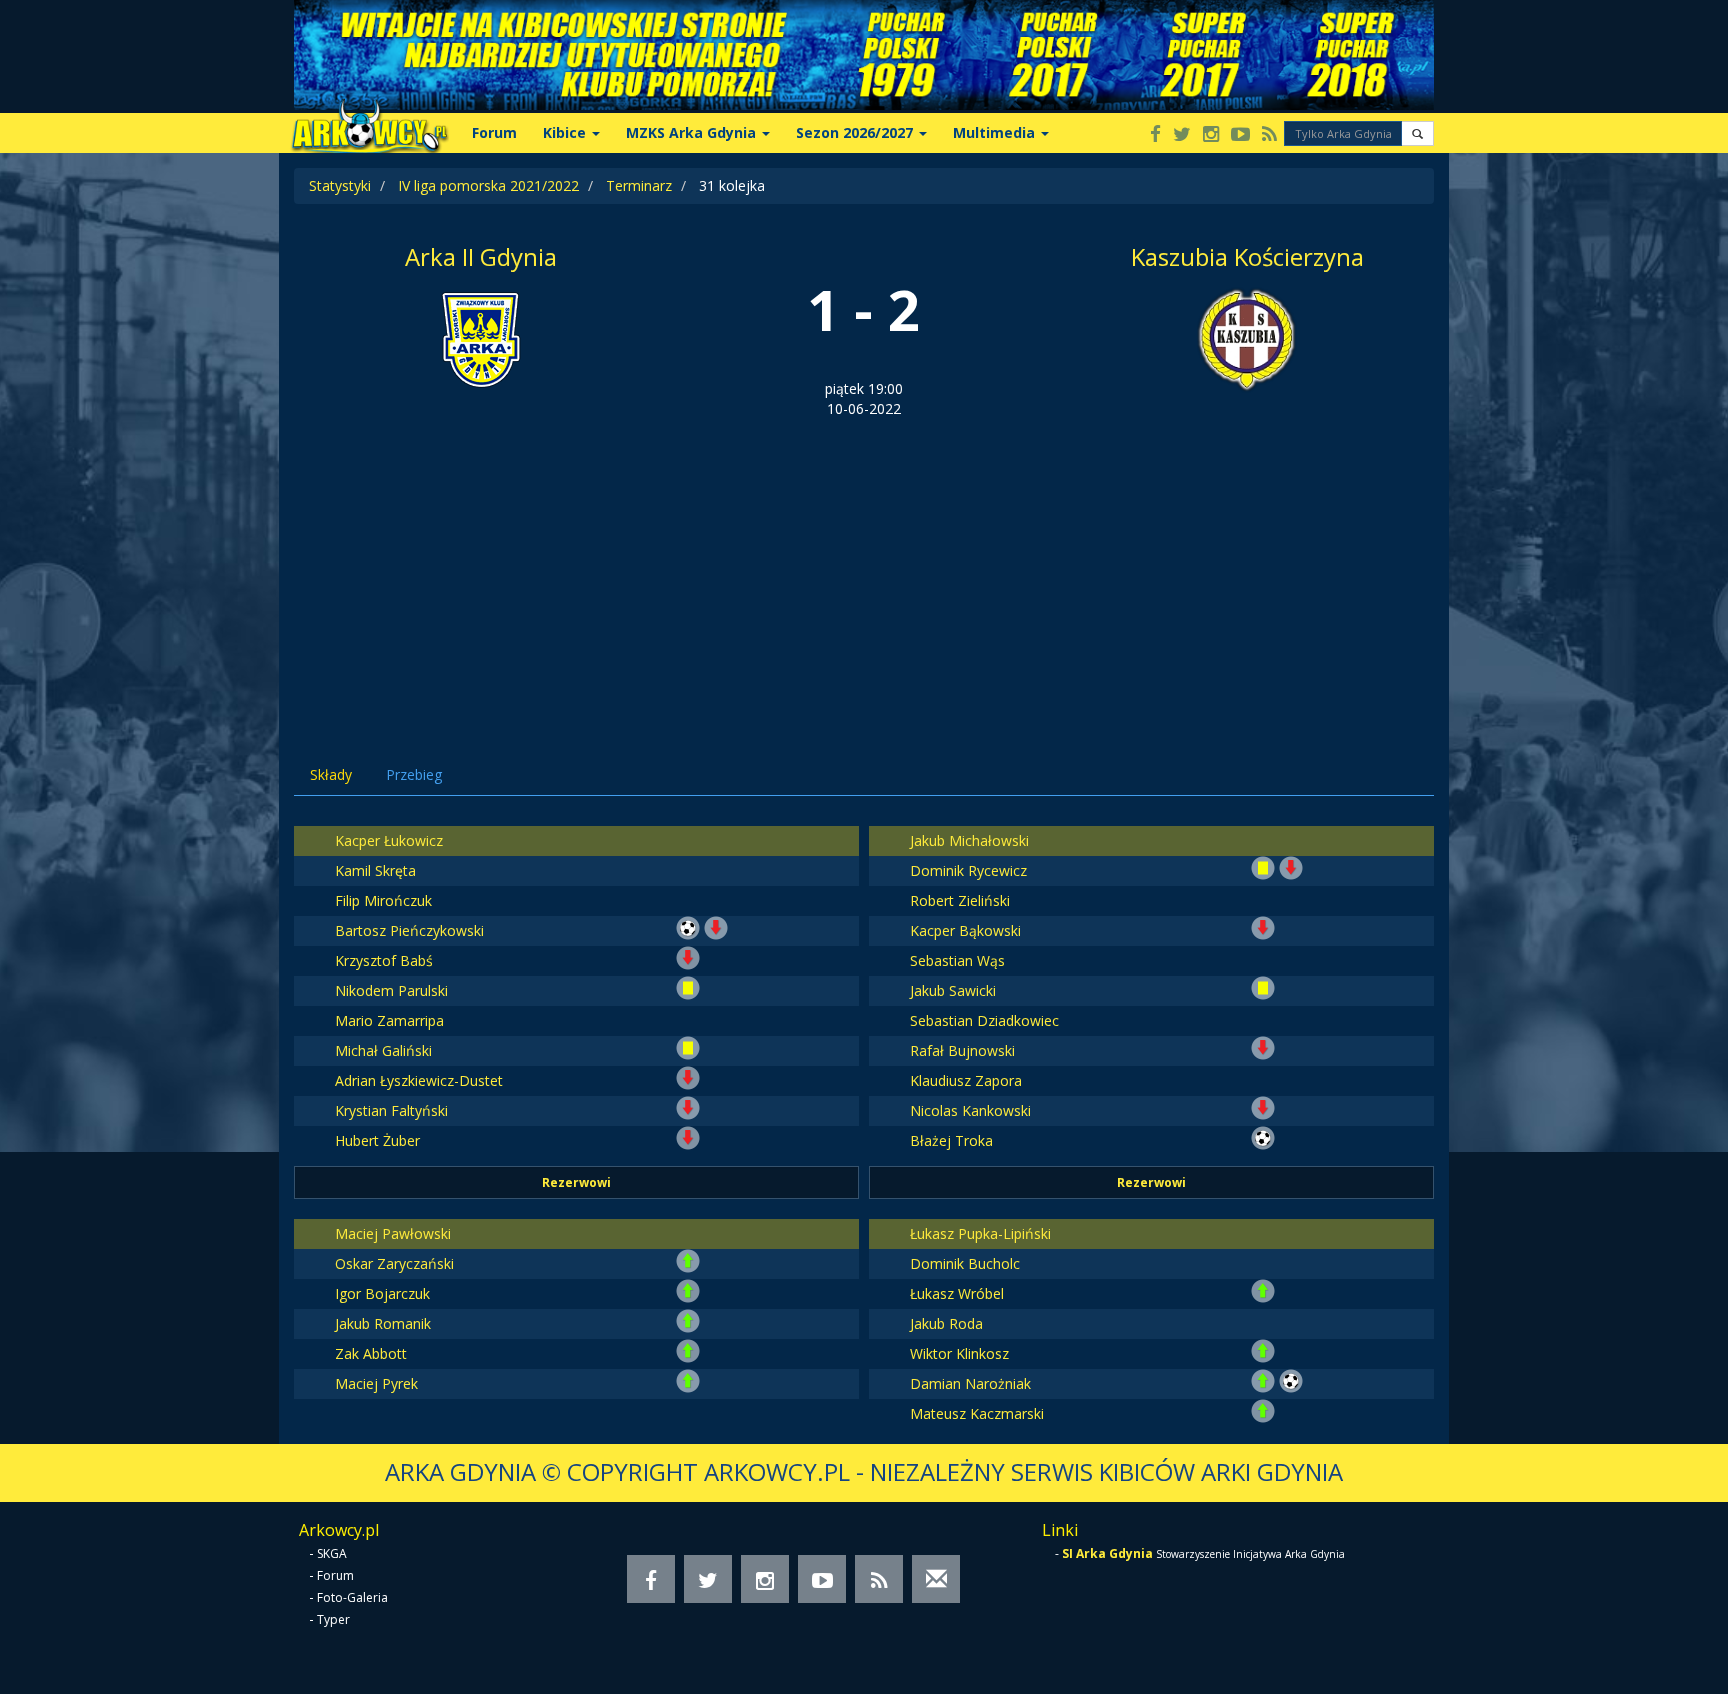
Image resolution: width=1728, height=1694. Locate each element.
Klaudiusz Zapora (966, 1080)
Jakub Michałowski (969, 840)
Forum (494, 132)
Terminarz (639, 185)
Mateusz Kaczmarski (977, 1413)
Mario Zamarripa (389, 1020)
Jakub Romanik (383, 1323)
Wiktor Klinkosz (959, 1353)
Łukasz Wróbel (957, 1293)
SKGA (332, 1553)
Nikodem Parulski (391, 990)
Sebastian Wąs (957, 960)
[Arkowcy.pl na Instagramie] (1211, 135)
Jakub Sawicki (953, 990)
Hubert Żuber (377, 1140)
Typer (333, 1619)
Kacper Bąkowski (965, 930)
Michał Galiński (383, 1050)
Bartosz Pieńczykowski (409, 930)
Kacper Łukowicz (389, 840)
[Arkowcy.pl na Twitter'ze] (1182, 135)
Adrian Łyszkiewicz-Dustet (419, 1080)
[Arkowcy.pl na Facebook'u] (1155, 135)
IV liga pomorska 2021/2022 (488, 185)
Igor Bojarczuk (382, 1293)
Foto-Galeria (352, 1597)
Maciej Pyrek (376, 1383)
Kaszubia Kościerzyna (1247, 256)
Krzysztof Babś (384, 960)
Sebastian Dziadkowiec (984, 1020)
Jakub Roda (946, 1323)
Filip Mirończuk (383, 900)
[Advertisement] (864, 569)
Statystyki (340, 185)
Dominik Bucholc (965, 1263)
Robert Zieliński (960, 900)
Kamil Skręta (375, 870)
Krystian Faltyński (391, 1110)
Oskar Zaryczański (394, 1263)
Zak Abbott (371, 1353)
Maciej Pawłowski (393, 1233)
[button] (1417, 133)
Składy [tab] (331, 774)
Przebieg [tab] (414, 774)
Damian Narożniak (970, 1383)
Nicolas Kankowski (970, 1110)
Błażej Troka (951, 1140)
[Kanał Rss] (1269, 135)
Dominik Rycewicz (968, 870)
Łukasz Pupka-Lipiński (980, 1233)
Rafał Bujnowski (962, 1050)
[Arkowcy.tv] (1240, 135)
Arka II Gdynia (481, 256)
